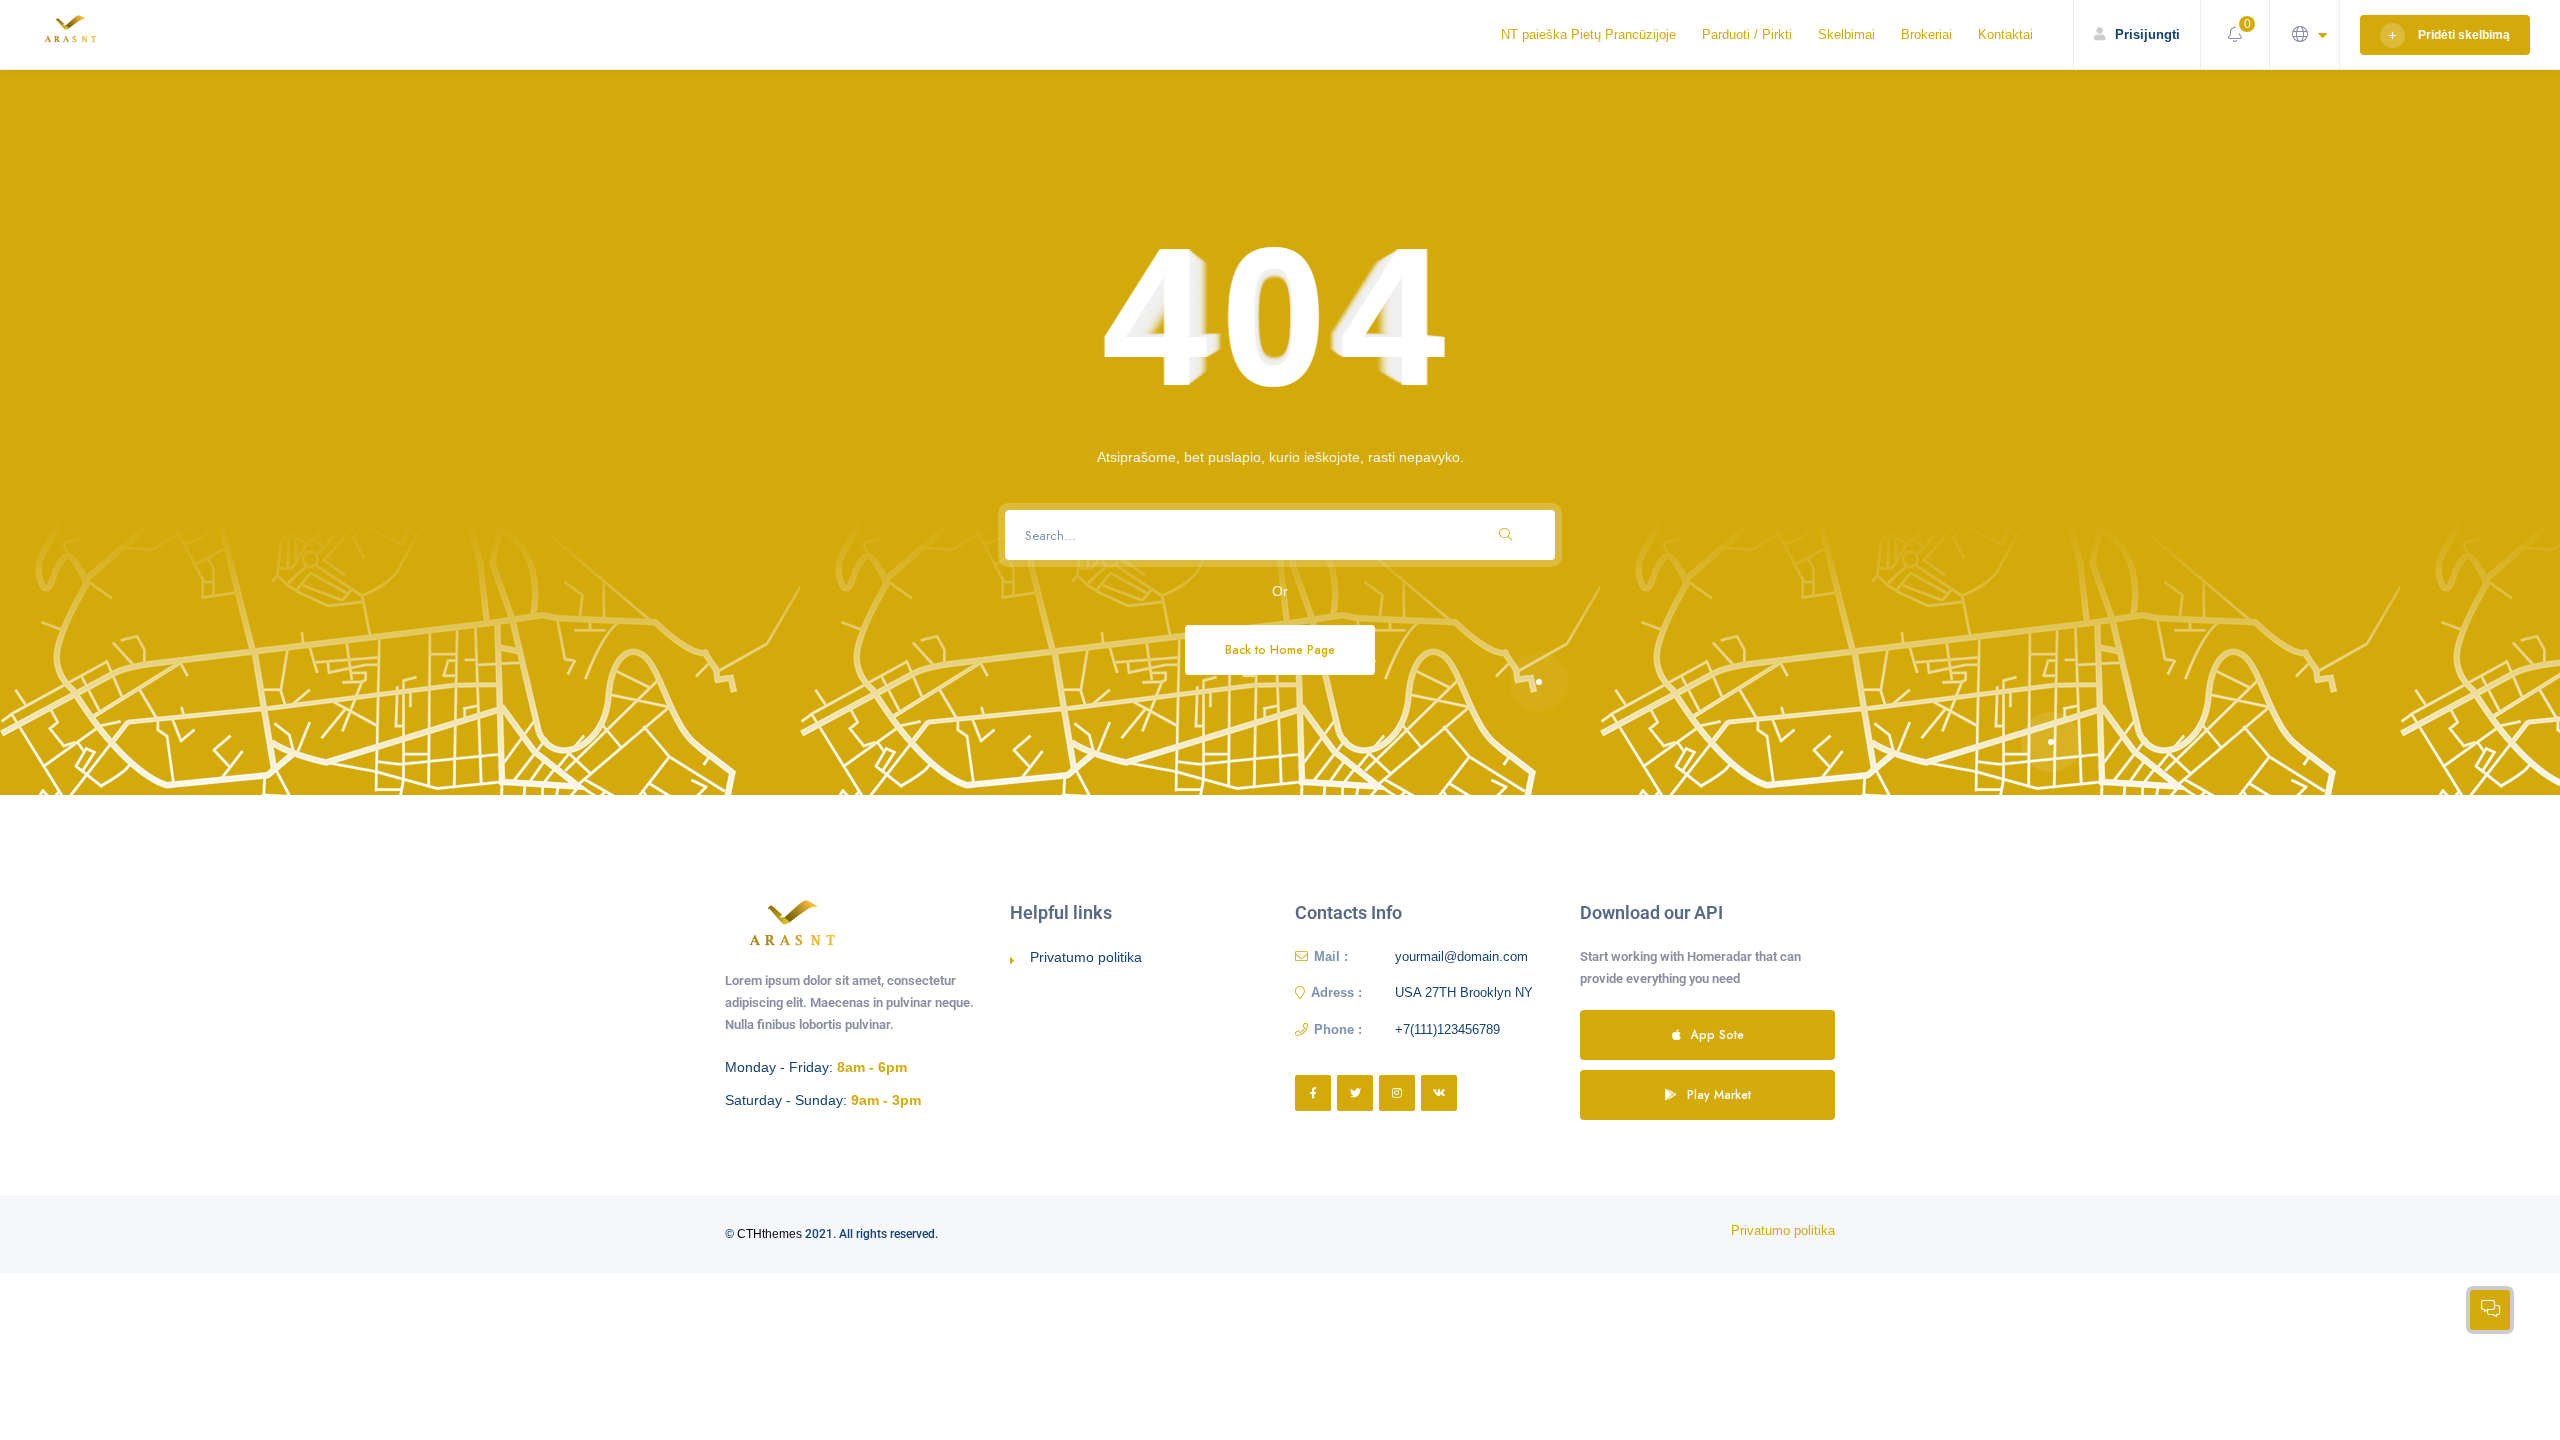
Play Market (1719, 1094)
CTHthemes (769, 1234)
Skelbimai (1846, 34)
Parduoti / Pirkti (1747, 34)
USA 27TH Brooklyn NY (1464, 992)
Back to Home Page (1280, 649)
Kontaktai (2005, 34)
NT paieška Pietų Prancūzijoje (1588, 34)
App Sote (1717, 1034)
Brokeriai (1926, 34)
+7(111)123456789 (1447, 1029)
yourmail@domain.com (1461, 956)
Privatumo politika (1086, 957)
